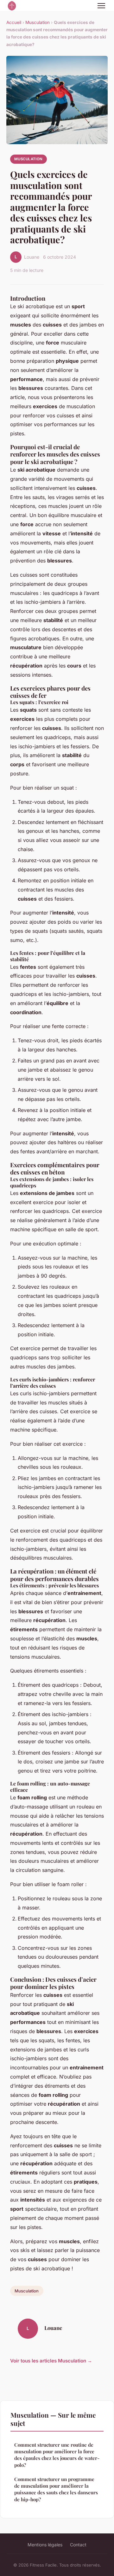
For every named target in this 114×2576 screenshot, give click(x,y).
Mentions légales (45, 2545)
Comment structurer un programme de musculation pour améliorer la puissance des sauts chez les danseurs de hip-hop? (56, 2489)
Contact (78, 2545)
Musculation (38, 22)
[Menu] (101, 6)
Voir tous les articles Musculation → (51, 2361)
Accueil (14, 22)
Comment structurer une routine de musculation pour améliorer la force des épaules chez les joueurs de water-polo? (57, 2455)
